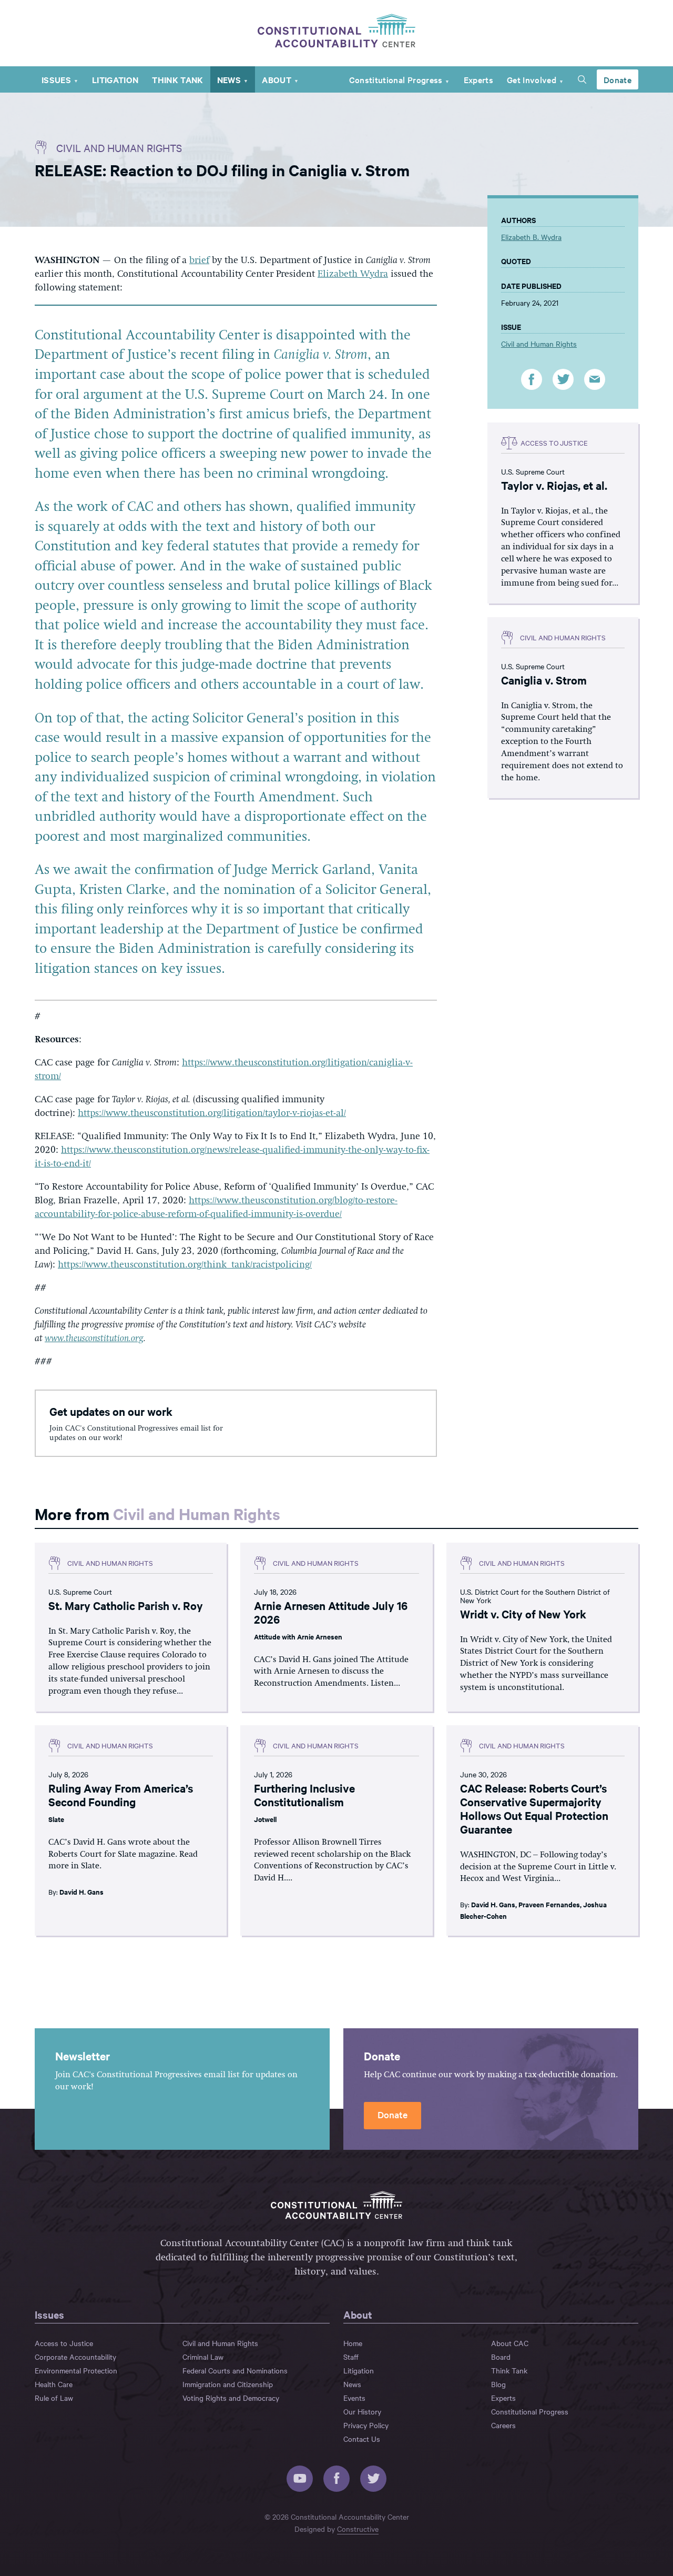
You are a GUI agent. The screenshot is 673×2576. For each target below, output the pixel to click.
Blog (498, 2384)
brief (199, 260)
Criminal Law (203, 2357)
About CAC (510, 2343)
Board (501, 2357)
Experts (478, 79)
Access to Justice (64, 2343)
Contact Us (362, 2439)
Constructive (358, 2529)
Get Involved (532, 79)
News (229, 79)
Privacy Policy (366, 2425)
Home (353, 2343)
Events (354, 2398)
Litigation (115, 79)
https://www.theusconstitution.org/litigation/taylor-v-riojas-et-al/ (212, 1113)
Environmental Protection (76, 2370)
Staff (351, 2357)
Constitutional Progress (396, 79)
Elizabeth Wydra (353, 274)
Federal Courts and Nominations (235, 2370)
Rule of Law (54, 2398)
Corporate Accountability (75, 2357)
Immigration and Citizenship (228, 2384)
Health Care (54, 2384)
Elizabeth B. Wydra (531, 237)
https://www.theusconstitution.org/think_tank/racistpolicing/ (185, 1265)
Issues (56, 79)
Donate (618, 79)
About (277, 79)
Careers (503, 2425)
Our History (362, 2411)
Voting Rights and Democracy (231, 2398)
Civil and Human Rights (119, 148)
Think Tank (177, 79)
